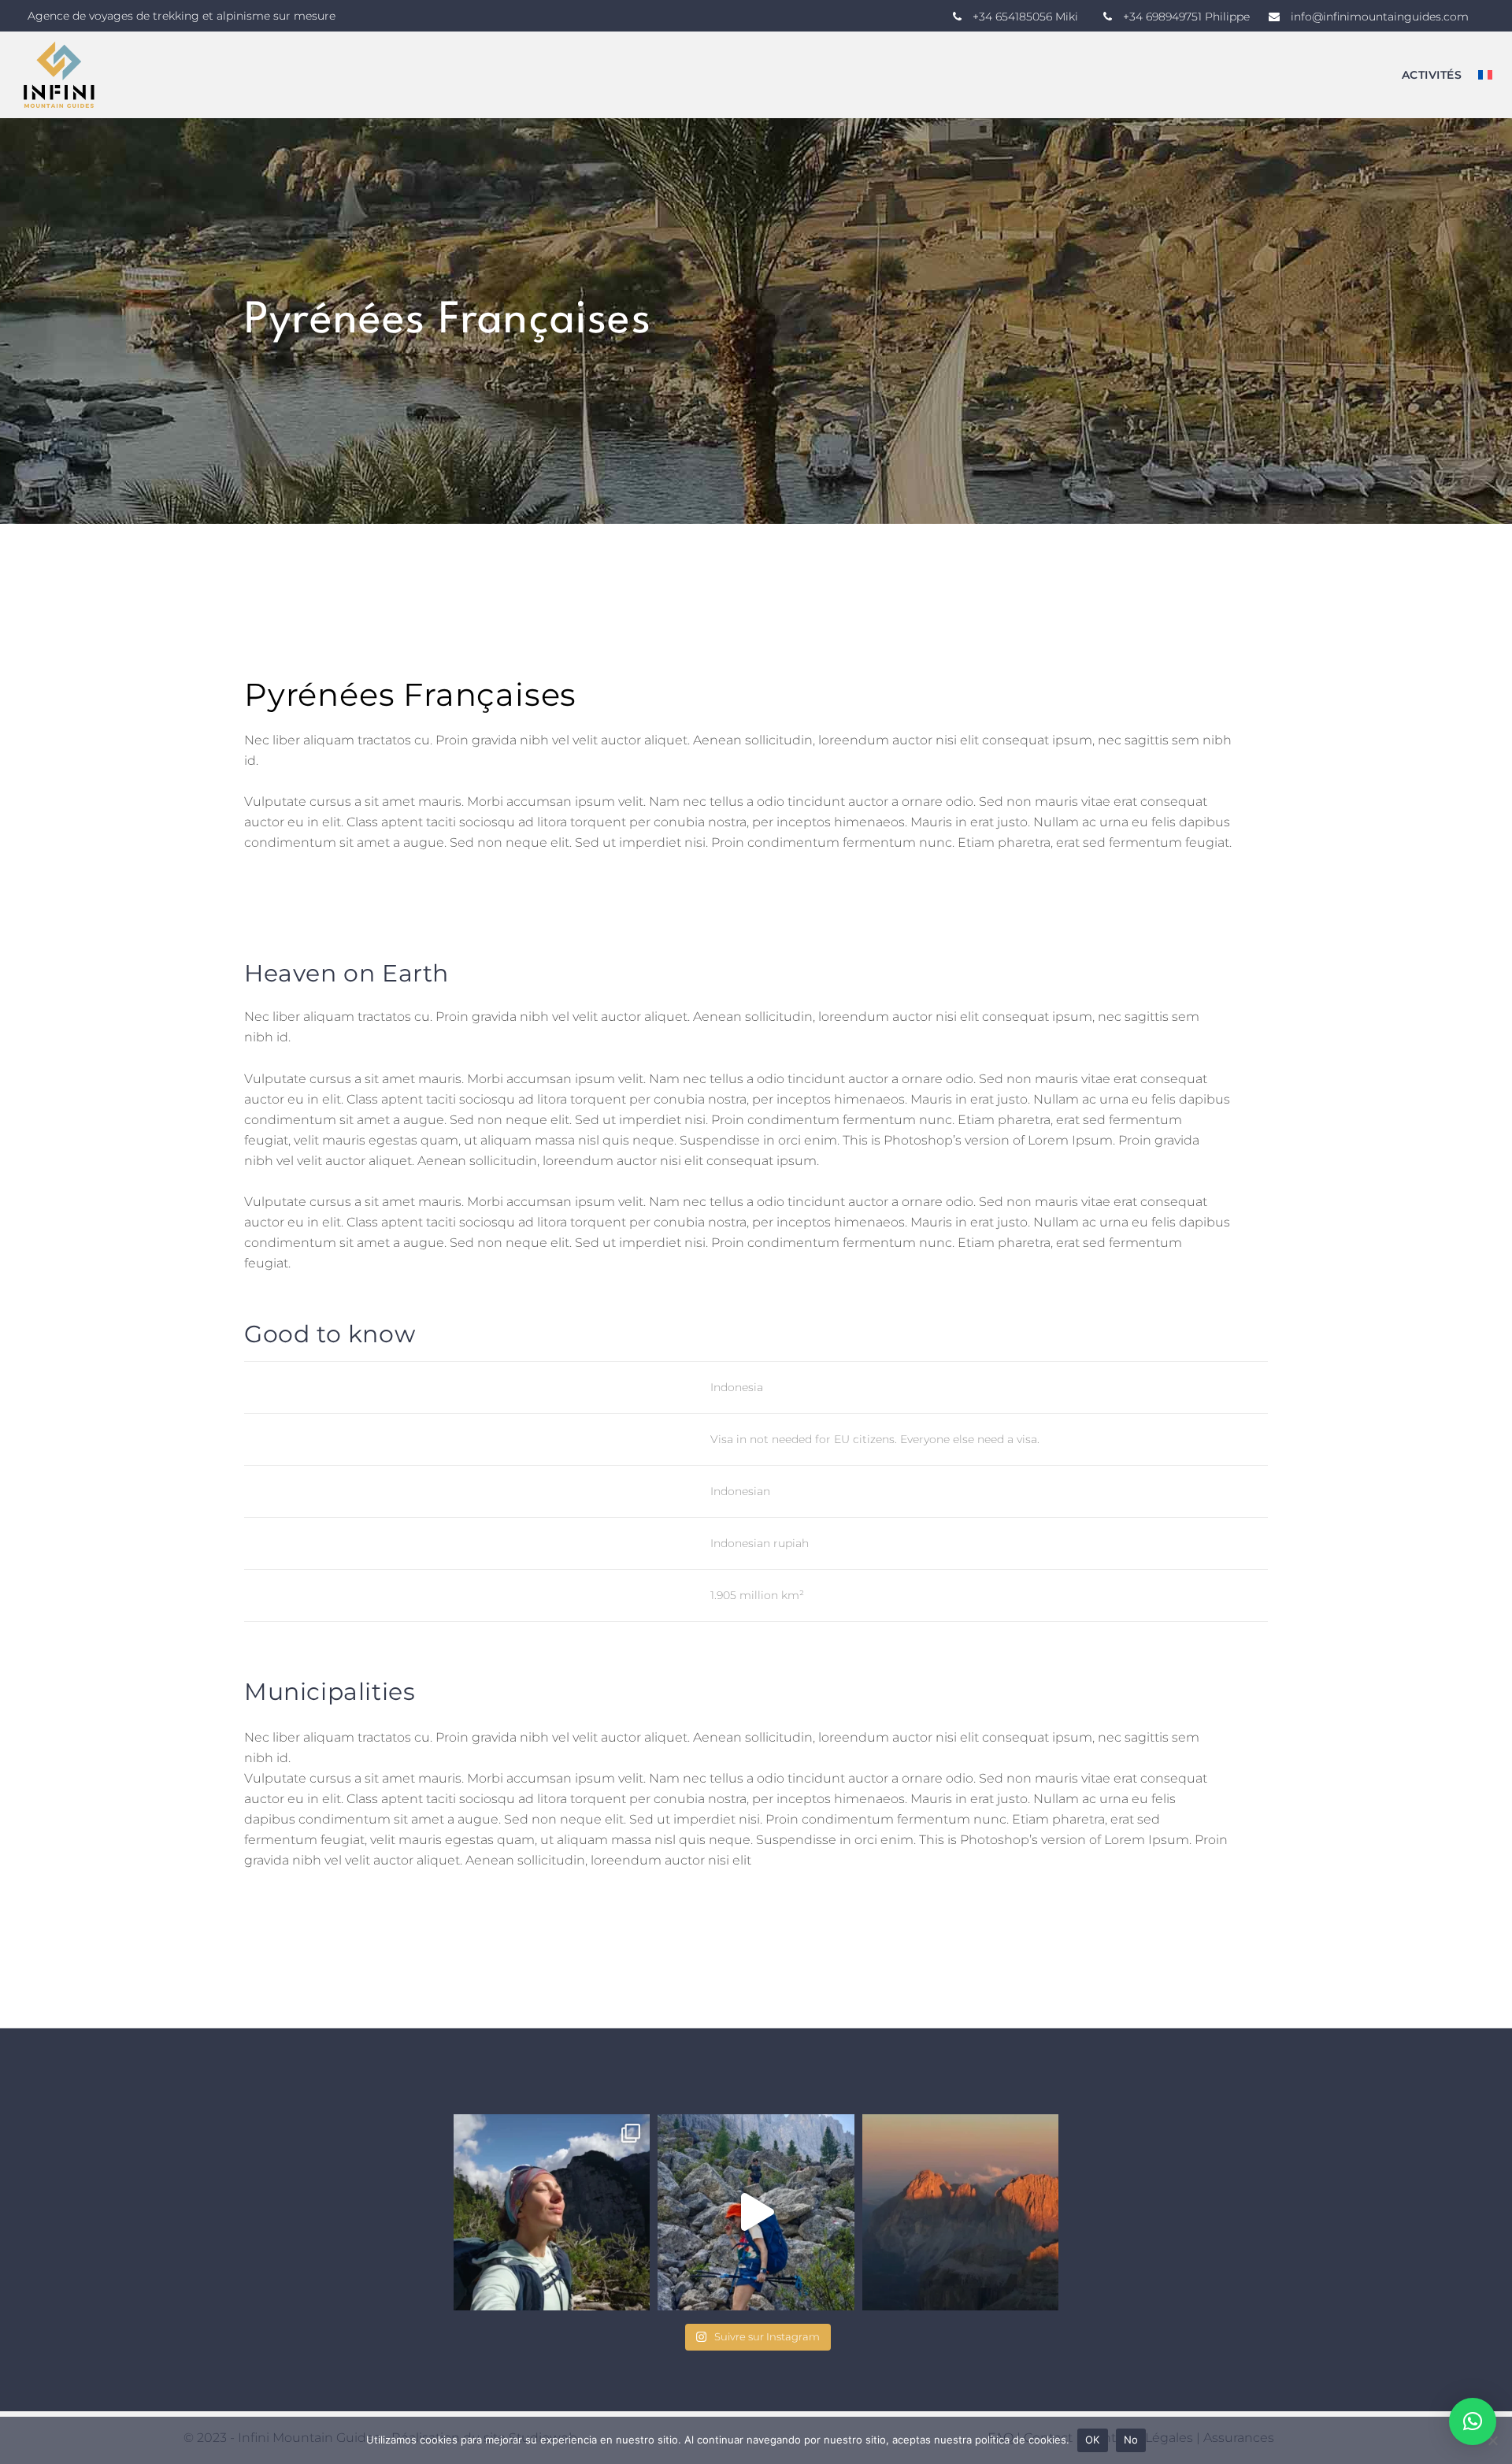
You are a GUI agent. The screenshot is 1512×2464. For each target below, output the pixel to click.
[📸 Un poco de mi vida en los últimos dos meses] (552, 2212)
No (1131, 2440)
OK (1093, 2440)
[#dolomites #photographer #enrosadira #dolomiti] (960, 2212)
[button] (1473, 2421)
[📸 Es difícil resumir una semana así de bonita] (756, 2212)
